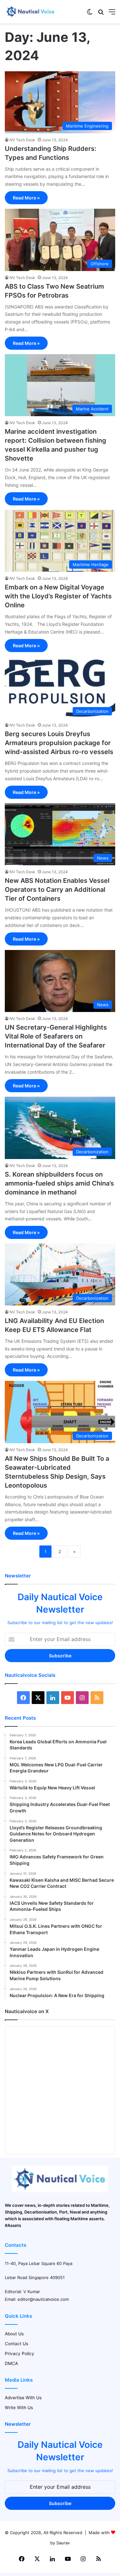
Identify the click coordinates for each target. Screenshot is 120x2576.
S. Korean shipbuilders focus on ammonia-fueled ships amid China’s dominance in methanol (59, 1183)
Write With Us (19, 2408)
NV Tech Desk (22, 140)
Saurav (63, 2543)
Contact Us (16, 2344)
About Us (14, 2334)
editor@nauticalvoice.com (43, 2299)
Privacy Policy (20, 2354)
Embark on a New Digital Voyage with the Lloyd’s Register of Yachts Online (58, 596)
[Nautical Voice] (30, 12)
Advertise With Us (23, 2398)
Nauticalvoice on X (27, 2011)
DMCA (11, 2363)
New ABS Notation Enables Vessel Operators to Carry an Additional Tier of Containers (57, 890)
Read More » (26, 198)
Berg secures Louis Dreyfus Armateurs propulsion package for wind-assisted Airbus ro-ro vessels (59, 743)
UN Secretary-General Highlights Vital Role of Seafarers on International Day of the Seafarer (56, 1036)
